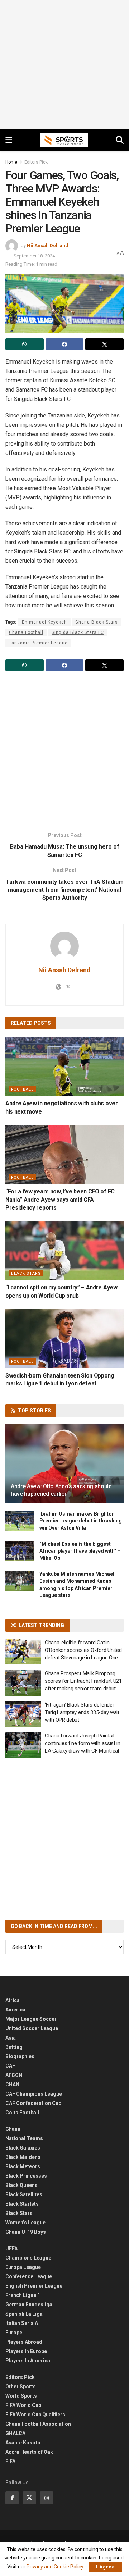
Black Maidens (23, 2157)
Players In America (28, 2361)
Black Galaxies (23, 2148)
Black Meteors (23, 2166)
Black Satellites (24, 2194)
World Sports (21, 2396)
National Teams (24, 2138)
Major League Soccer (31, 2019)
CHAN (12, 2084)
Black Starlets (22, 2204)
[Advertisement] (64, 65)
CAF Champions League (34, 2094)
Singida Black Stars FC (78, 632)
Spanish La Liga (24, 2314)
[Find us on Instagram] (47, 2498)
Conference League (29, 2276)
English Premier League (34, 2286)
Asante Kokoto (23, 2443)
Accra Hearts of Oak (29, 2452)
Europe (14, 2333)
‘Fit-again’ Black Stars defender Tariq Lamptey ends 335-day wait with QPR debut (82, 1712)
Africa (13, 2000)
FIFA (10, 2461)
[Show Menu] (9, 140)
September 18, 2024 (34, 256)
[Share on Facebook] (65, 344)
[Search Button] (120, 140)
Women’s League (25, 2223)
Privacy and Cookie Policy (55, 2567)
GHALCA (15, 2433)
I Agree (106, 2567)
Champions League (28, 2258)
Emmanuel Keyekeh (44, 622)
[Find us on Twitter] (29, 2498)
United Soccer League (32, 2028)
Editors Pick (36, 162)
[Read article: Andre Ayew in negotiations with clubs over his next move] (64, 1066)
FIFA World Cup (23, 2405)
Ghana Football (26, 632)
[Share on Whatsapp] (25, 344)
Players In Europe (26, 2351)
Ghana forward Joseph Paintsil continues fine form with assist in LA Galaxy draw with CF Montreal (83, 1743)
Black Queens (21, 2185)
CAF (10, 2066)
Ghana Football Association (38, 2424)
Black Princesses (26, 2176)
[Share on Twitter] (104, 344)
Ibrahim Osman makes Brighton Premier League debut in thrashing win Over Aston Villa (81, 1521)
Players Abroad (24, 2342)
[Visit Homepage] (64, 140)
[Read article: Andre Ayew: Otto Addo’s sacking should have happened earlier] (64, 1467)
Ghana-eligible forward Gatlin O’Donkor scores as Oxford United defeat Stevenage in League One (83, 1650)
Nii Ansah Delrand (47, 245)
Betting (14, 2047)
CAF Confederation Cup (33, 2103)
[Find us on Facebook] (12, 2498)
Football (22, 1089)
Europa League (23, 2267)
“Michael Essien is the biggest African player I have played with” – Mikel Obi (80, 1551)
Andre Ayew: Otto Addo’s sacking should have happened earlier (61, 1490)
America (15, 2010)
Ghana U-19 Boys (26, 2232)
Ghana (13, 2129)
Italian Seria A (22, 2323)
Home (11, 162)
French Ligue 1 (23, 2295)
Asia (11, 2038)
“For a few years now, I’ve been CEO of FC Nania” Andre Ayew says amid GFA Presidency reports (60, 1200)
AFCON (14, 2075)
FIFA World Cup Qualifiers (35, 2415)
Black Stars (26, 1273)
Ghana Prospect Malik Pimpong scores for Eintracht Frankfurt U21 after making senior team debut (83, 1681)
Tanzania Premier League (38, 643)
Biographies (20, 2056)
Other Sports (21, 2387)
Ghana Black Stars (97, 622)
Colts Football (22, 2113)
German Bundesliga (29, 2305)
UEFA (11, 2248)
